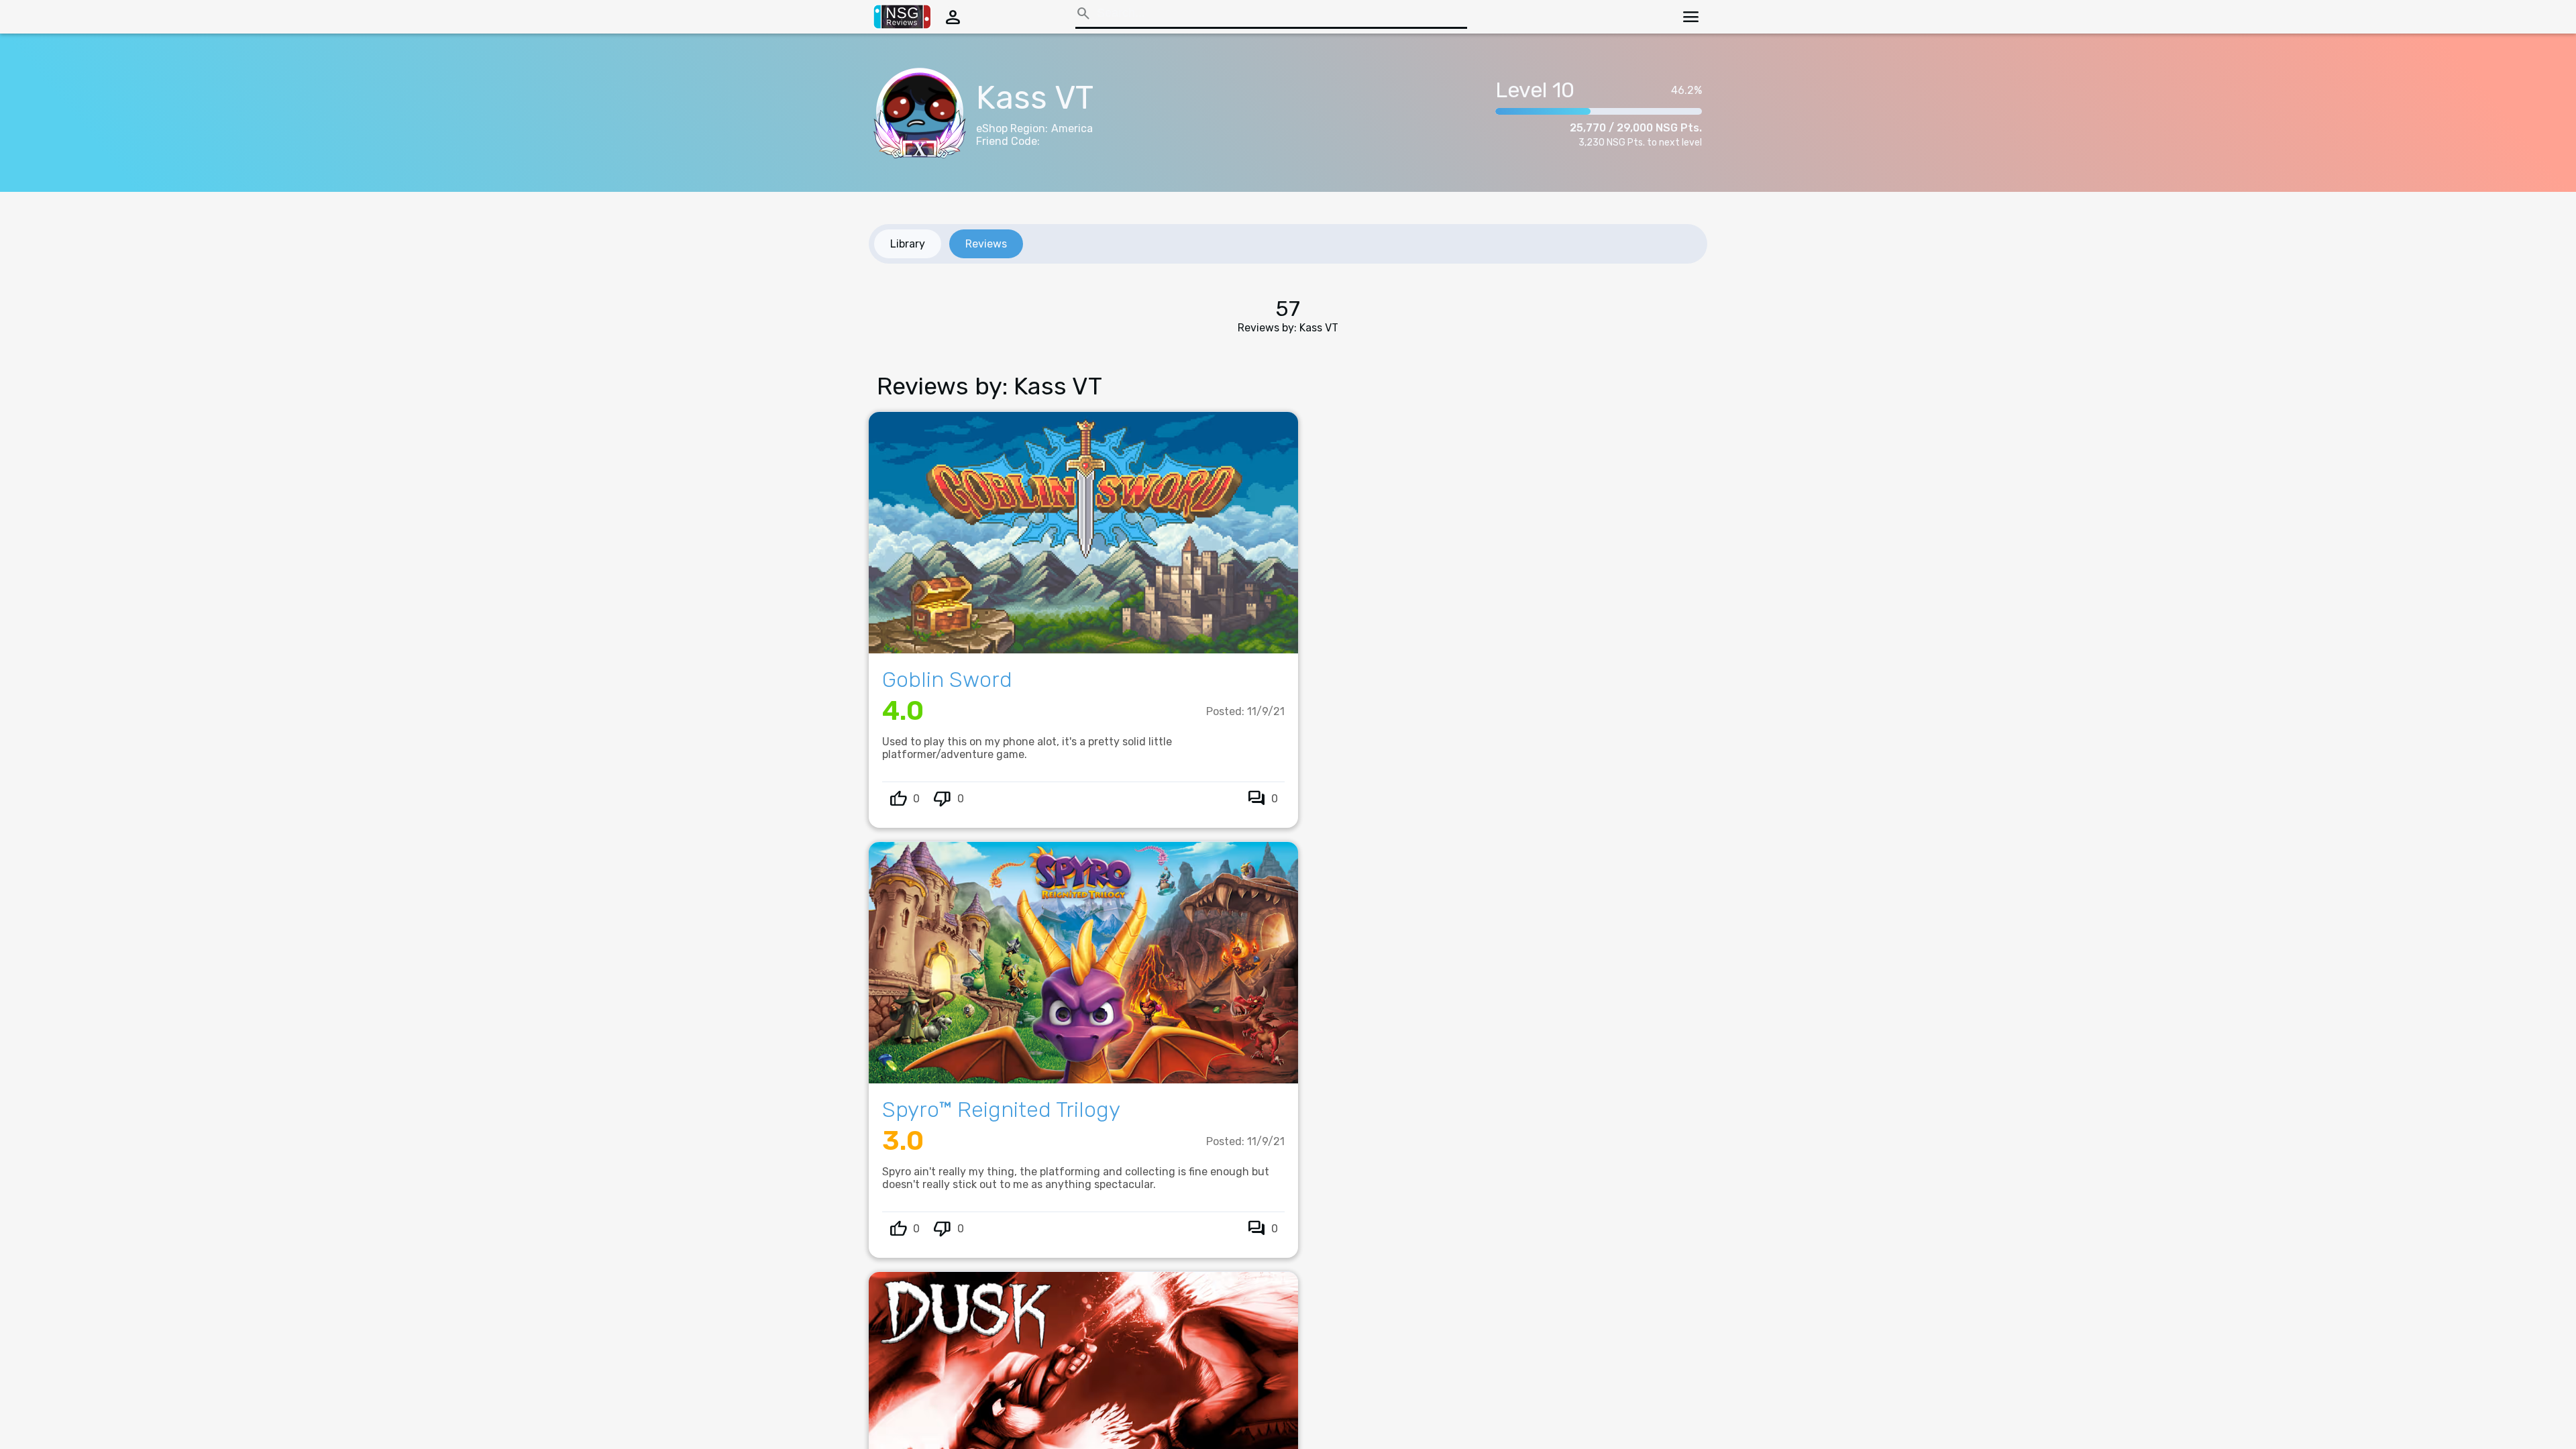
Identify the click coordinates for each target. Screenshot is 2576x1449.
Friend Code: (1008, 141)
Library (908, 244)
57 (1288, 309)
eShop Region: (1012, 128)
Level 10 (1535, 90)
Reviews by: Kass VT (1288, 328)
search (1083, 13)
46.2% (1686, 90)
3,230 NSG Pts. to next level (1640, 143)
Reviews (986, 244)
